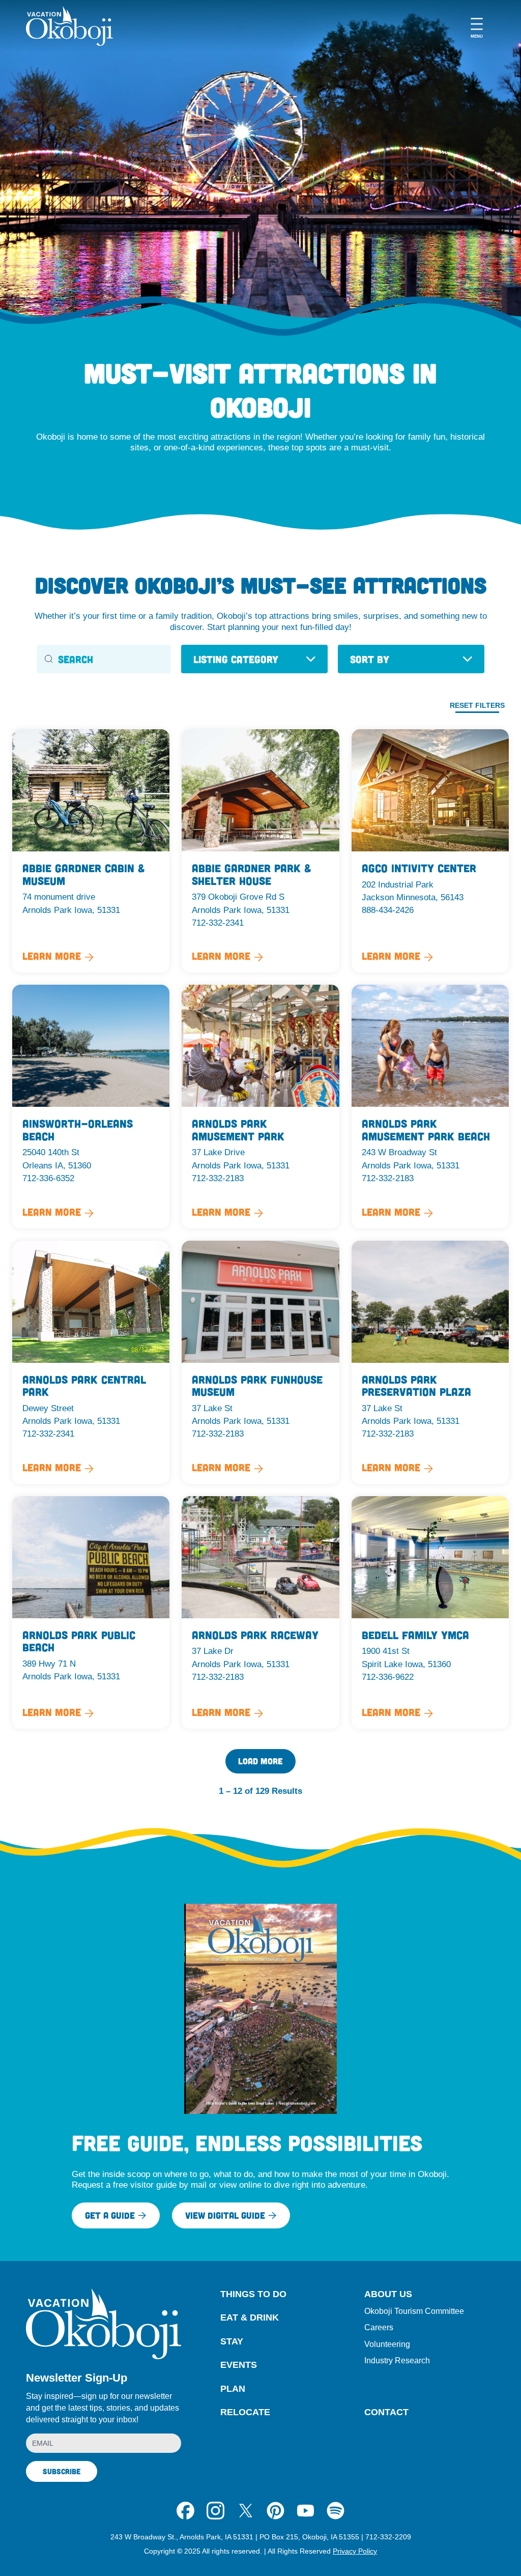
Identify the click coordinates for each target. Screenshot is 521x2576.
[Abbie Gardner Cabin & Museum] (91, 851)
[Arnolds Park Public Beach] (91, 1612)
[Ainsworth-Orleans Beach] (91, 1106)
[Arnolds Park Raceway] (260, 1612)
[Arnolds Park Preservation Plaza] (430, 1362)
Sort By (370, 659)
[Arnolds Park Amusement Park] (260, 1106)
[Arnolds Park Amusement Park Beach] (430, 1106)
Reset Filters (477, 705)
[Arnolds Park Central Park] (91, 1362)
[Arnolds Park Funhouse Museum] (260, 1362)
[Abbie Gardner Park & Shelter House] (260, 851)
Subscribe (62, 2471)
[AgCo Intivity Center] (430, 851)
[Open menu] (477, 26)
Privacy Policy (355, 2551)
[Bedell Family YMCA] (430, 1612)
